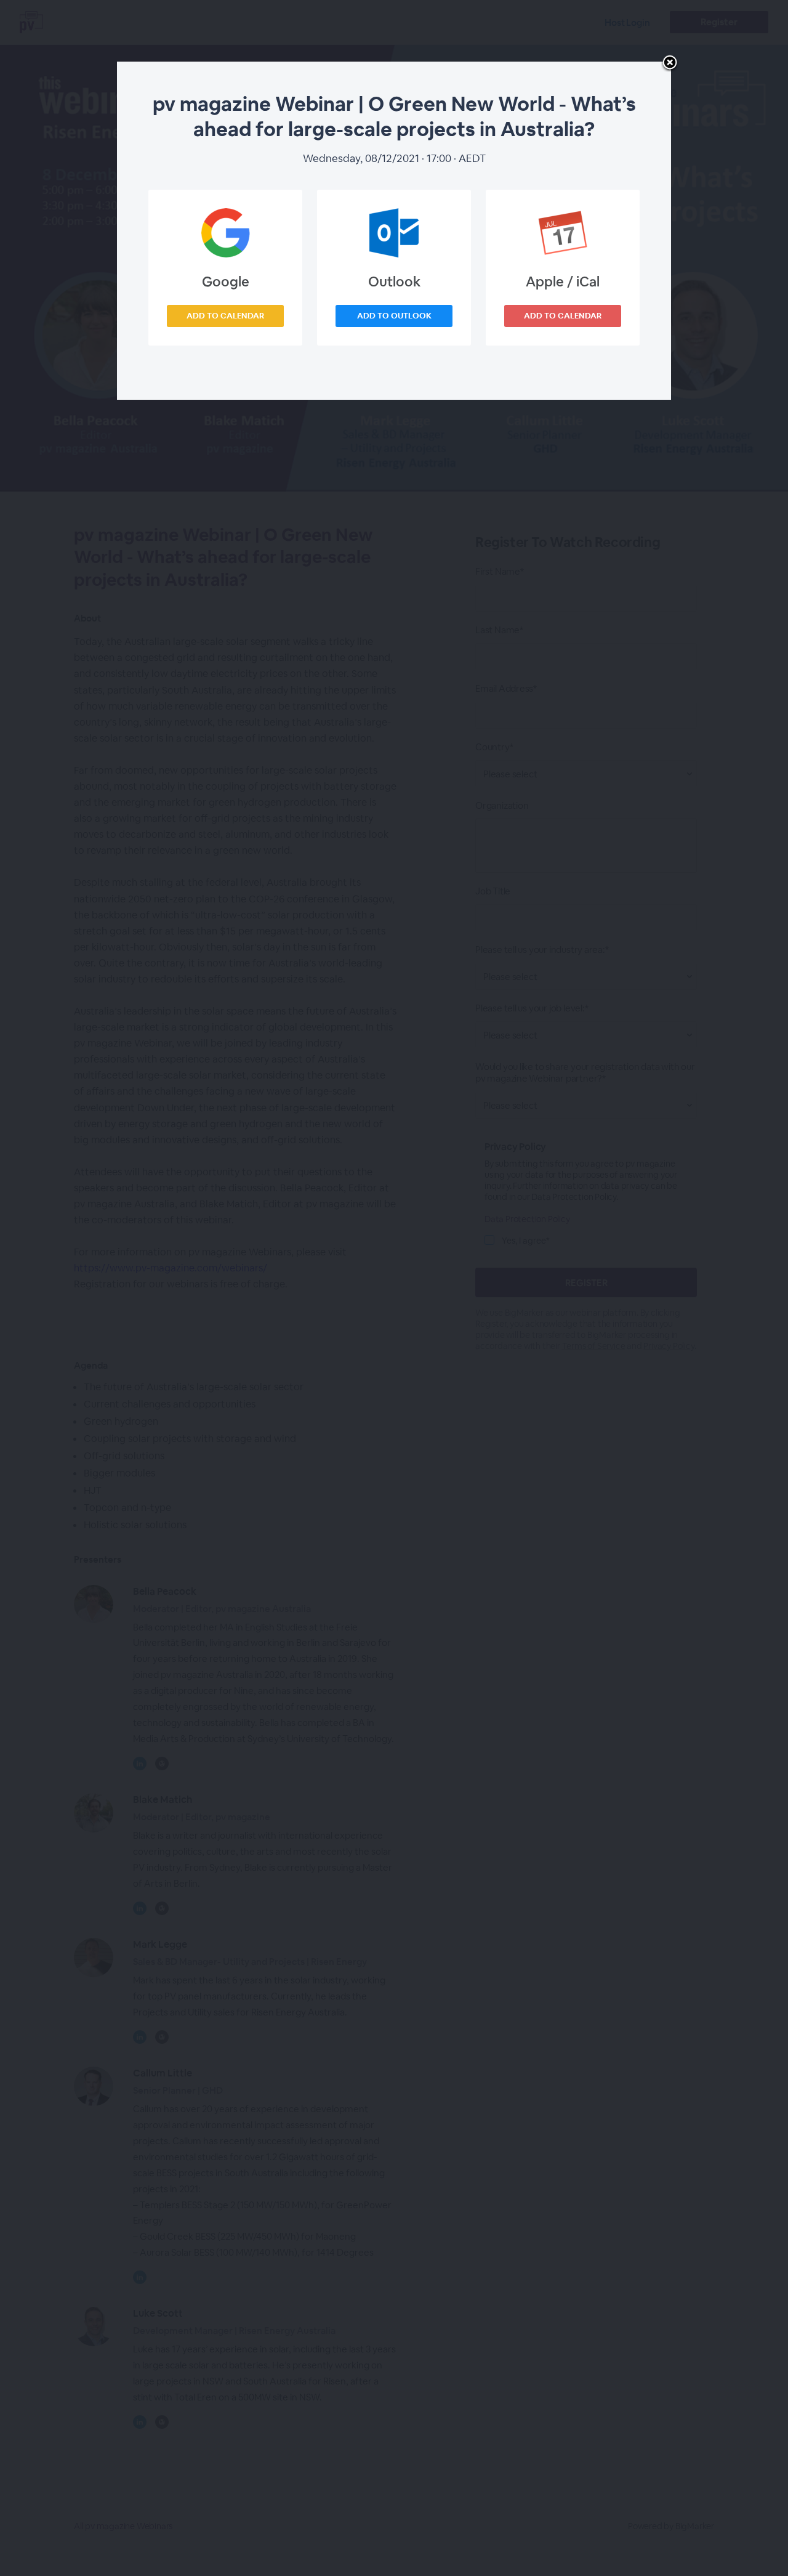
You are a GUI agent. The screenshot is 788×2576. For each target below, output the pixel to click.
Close (670, 63)
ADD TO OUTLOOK (394, 316)
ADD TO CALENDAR (225, 316)
